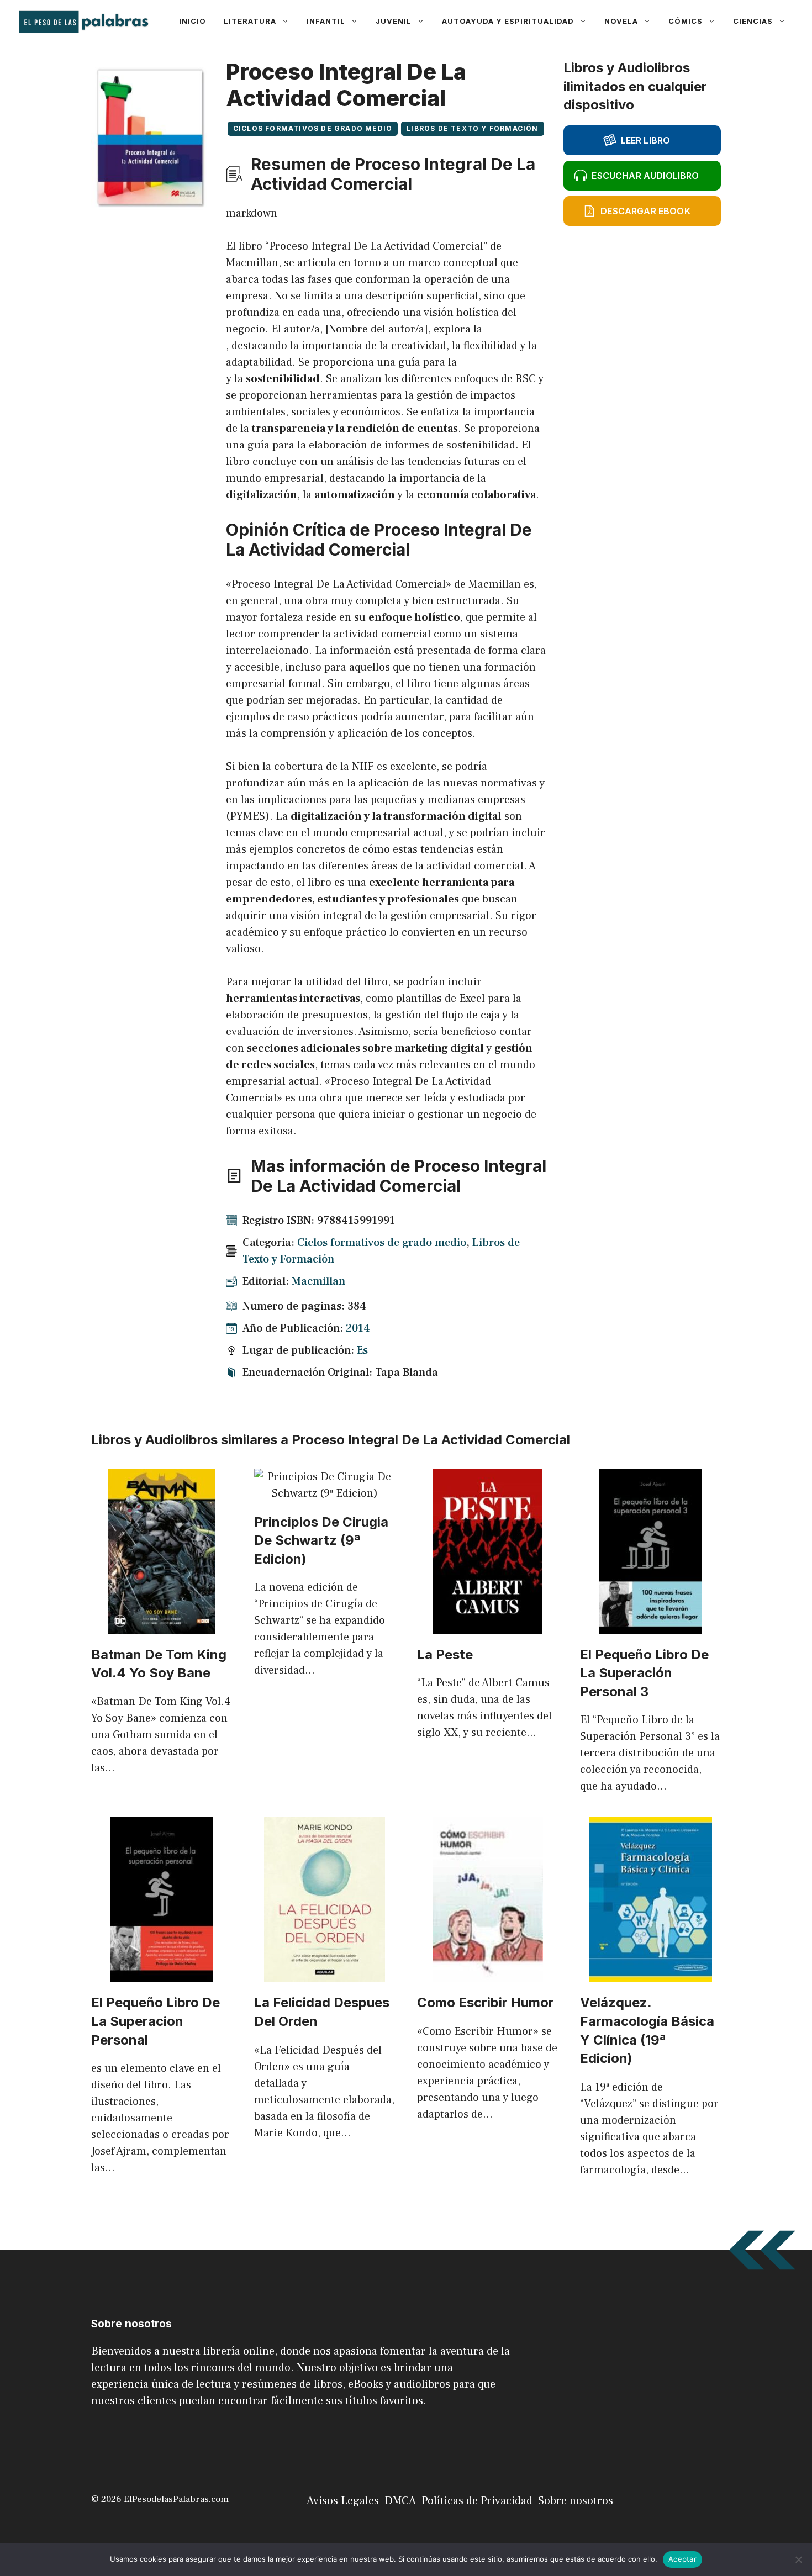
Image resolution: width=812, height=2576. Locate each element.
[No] (798, 2559)
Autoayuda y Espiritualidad (508, 21)
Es (362, 1350)
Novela (621, 21)
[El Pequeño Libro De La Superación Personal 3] (650, 1626)
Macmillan (318, 1281)
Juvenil (394, 21)
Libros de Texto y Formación (472, 128)
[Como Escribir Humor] (488, 1974)
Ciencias (753, 21)
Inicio (193, 21)
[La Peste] (487, 1626)
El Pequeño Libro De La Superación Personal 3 (644, 1673)
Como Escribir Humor (486, 2002)
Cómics (686, 21)
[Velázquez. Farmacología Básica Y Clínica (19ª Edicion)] (650, 1974)
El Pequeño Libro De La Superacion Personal (155, 2021)
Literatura (250, 21)
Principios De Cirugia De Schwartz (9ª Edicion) (321, 1540)
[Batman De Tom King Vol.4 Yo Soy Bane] (162, 1626)
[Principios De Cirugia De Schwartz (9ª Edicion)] (325, 1493)
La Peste (445, 1654)
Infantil (326, 21)
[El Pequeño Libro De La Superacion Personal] (162, 1974)
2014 (358, 1328)
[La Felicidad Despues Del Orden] (325, 1974)
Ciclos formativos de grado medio (313, 128)
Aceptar (682, 2559)
